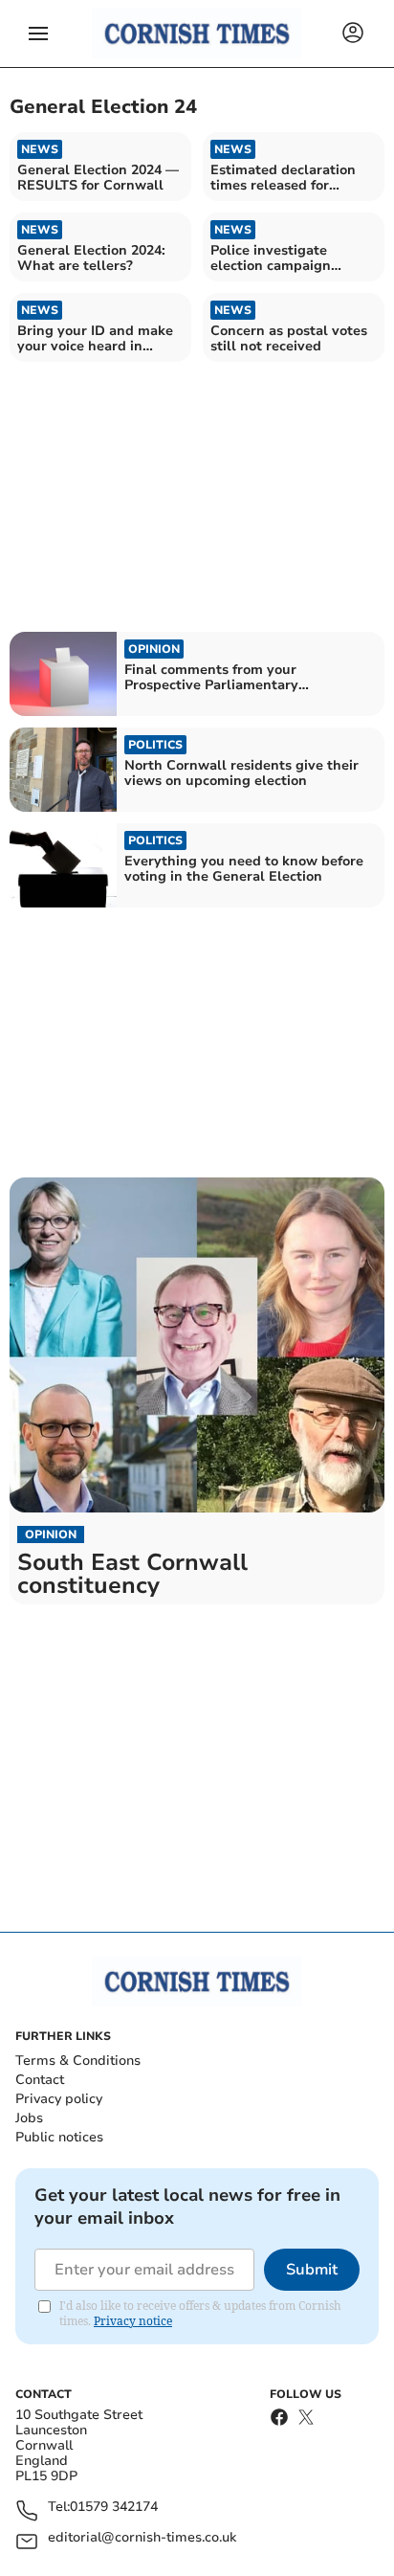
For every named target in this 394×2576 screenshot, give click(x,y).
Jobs (29, 2118)
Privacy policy (59, 2099)
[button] (38, 34)
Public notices (59, 2137)
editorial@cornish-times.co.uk (142, 2538)
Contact (40, 2080)
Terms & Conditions (78, 2061)
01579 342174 (114, 2508)
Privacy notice (133, 2321)
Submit (312, 2270)
